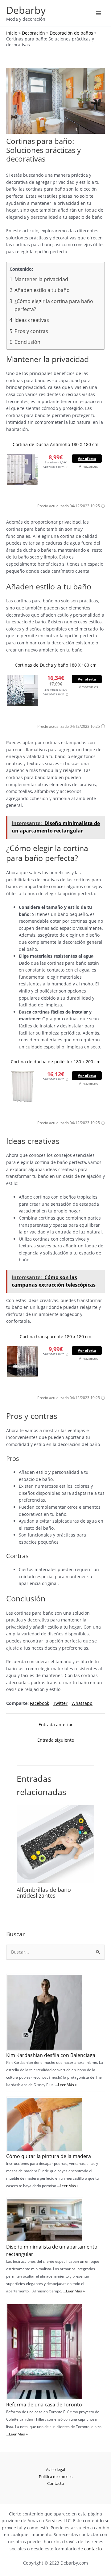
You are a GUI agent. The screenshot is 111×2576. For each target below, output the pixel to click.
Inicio (12, 33)
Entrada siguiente (56, 1740)
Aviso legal (55, 2469)
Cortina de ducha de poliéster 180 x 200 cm (56, 1062)
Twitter (60, 1703)
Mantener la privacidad (41, 279)
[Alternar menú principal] (99, 13)
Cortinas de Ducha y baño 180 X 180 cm (56, 665)
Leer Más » (67, 2085)
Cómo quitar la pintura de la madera (49, 2156)
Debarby (26, 10)
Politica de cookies (56, 2477)
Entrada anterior (56, 1724)
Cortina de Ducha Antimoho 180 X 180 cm (55, 444)
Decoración (33, 33)
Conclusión (27, 342)
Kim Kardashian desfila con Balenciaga (51, 2055)
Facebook (39, 1703)
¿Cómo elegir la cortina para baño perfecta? (54, 305)
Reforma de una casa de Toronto (44, 2405)
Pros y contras (31, 331)
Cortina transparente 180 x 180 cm (55, 1336)
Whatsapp (82, 1703)
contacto (93, 2549)
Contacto (56, 2483)
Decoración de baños (71, 33)
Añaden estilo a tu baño (42, 290)
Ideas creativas (32, 320)
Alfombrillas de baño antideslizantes (44, 1892)
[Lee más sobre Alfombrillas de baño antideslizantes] (55, 1843)
